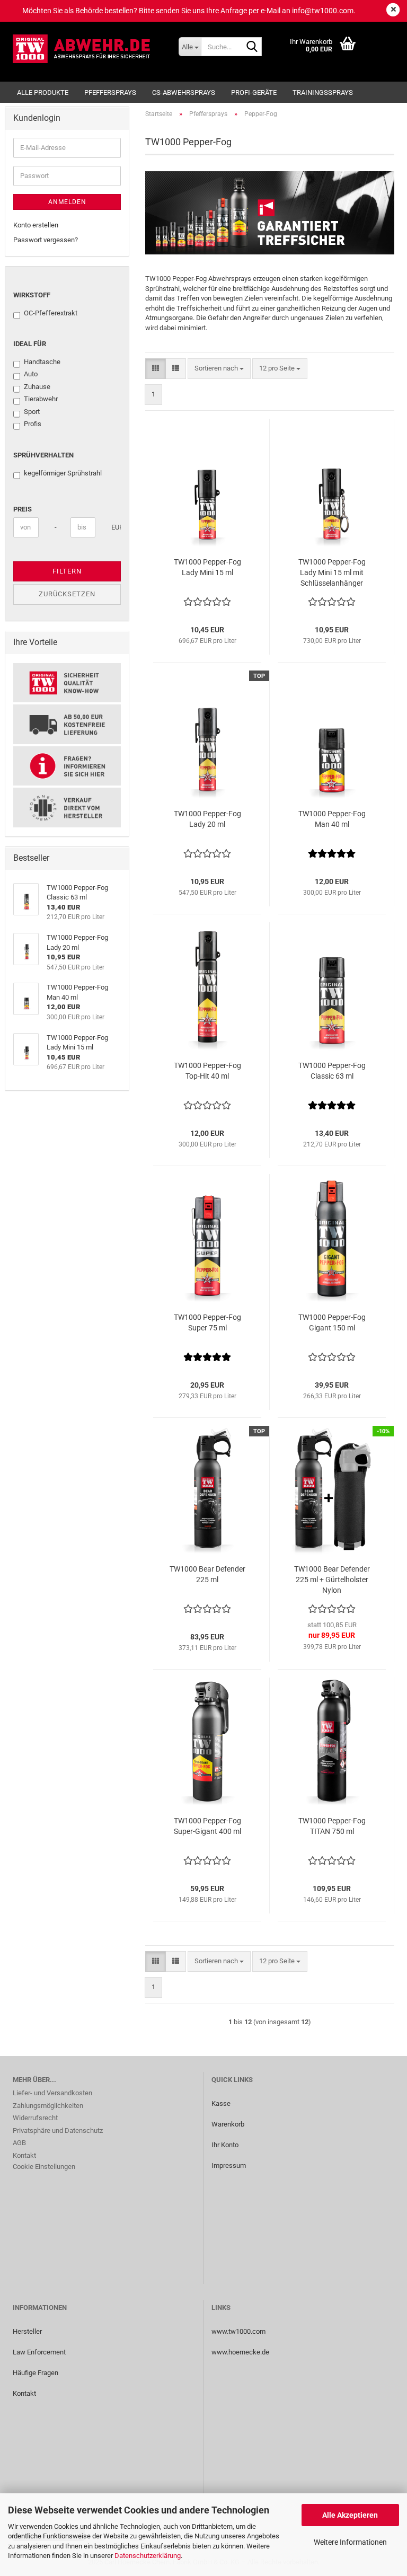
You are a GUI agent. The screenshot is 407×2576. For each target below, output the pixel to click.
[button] (156, 369)
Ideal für (30, 344)
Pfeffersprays (110, 92)
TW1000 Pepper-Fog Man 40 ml (332, 819)
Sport (32, 412)
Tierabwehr (41, 399)
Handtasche (42, 362)
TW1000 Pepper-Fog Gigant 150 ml (332, 1322)
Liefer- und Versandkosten (52, 2093)
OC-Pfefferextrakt (51, 313)
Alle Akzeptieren (350, 2515)
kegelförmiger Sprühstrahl (63, 473)
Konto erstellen (36, 225)
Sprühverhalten (43, 455)
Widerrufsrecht (35, 2118)
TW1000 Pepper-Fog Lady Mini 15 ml (207, 567)
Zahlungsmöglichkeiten (48, 2106)
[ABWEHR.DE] (88, 49)
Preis (23, 509)
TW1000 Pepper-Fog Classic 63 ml (332, 1071)
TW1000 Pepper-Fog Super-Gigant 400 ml (207, 1826)
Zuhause (37, 387)
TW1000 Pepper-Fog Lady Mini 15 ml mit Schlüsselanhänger (332, 572)
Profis (33, 424)
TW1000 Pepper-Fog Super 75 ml (207, 1322)
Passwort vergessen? (46, 240)
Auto (31, 374)
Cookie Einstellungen (44, 2167)
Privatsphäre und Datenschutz (58, 2131)
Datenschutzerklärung (148, 2556)
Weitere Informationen (350, 2542)
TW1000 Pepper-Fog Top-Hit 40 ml (207, 1071)
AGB (19, 2143)
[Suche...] (252, 47)
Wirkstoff (32, 295)
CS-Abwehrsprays (184, 92)
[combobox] (219, 369)
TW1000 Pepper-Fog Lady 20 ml (207, 819)
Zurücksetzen (67, 594)
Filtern (67, 571)
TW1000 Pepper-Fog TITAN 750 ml (332, 1826)
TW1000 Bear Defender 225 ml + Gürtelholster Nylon (332, 1580)
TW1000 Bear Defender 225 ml (207, 1574)
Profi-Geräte (254, 92)
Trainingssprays (323, 92)
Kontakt (24, 2155)
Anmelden (67, 202)
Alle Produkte (43, 92)
